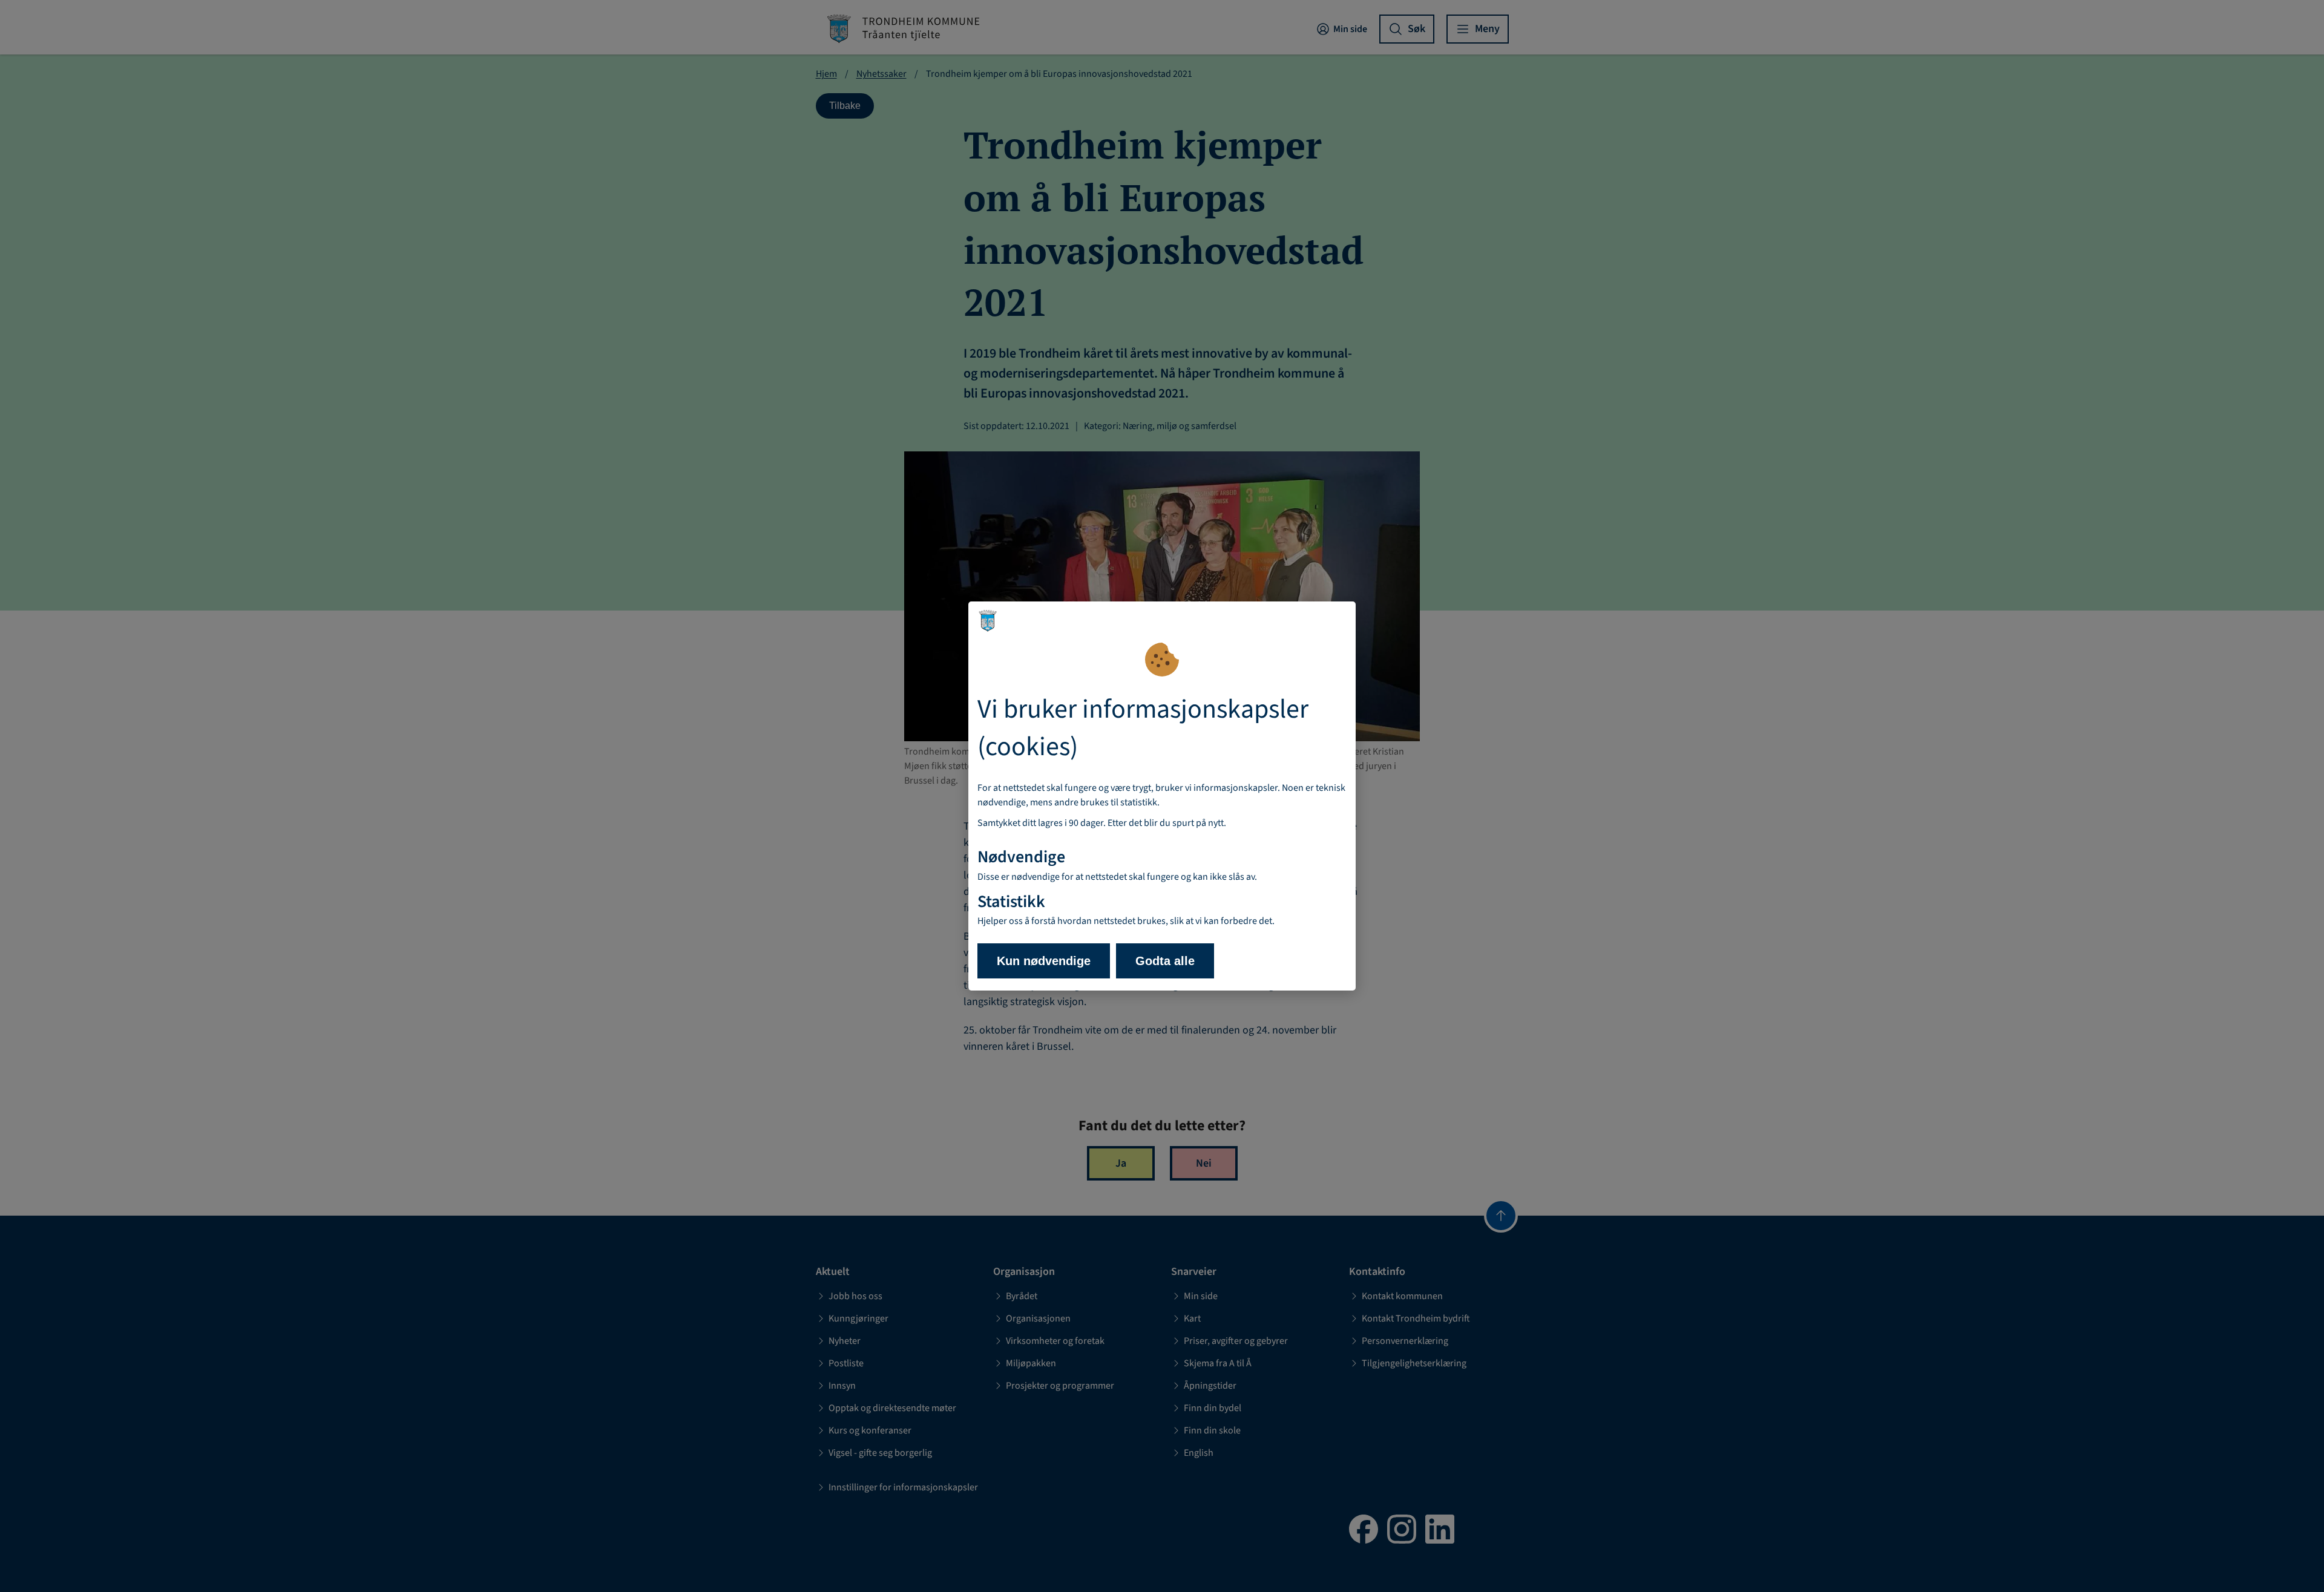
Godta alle (1165, 961)
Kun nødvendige (1044, 961)
